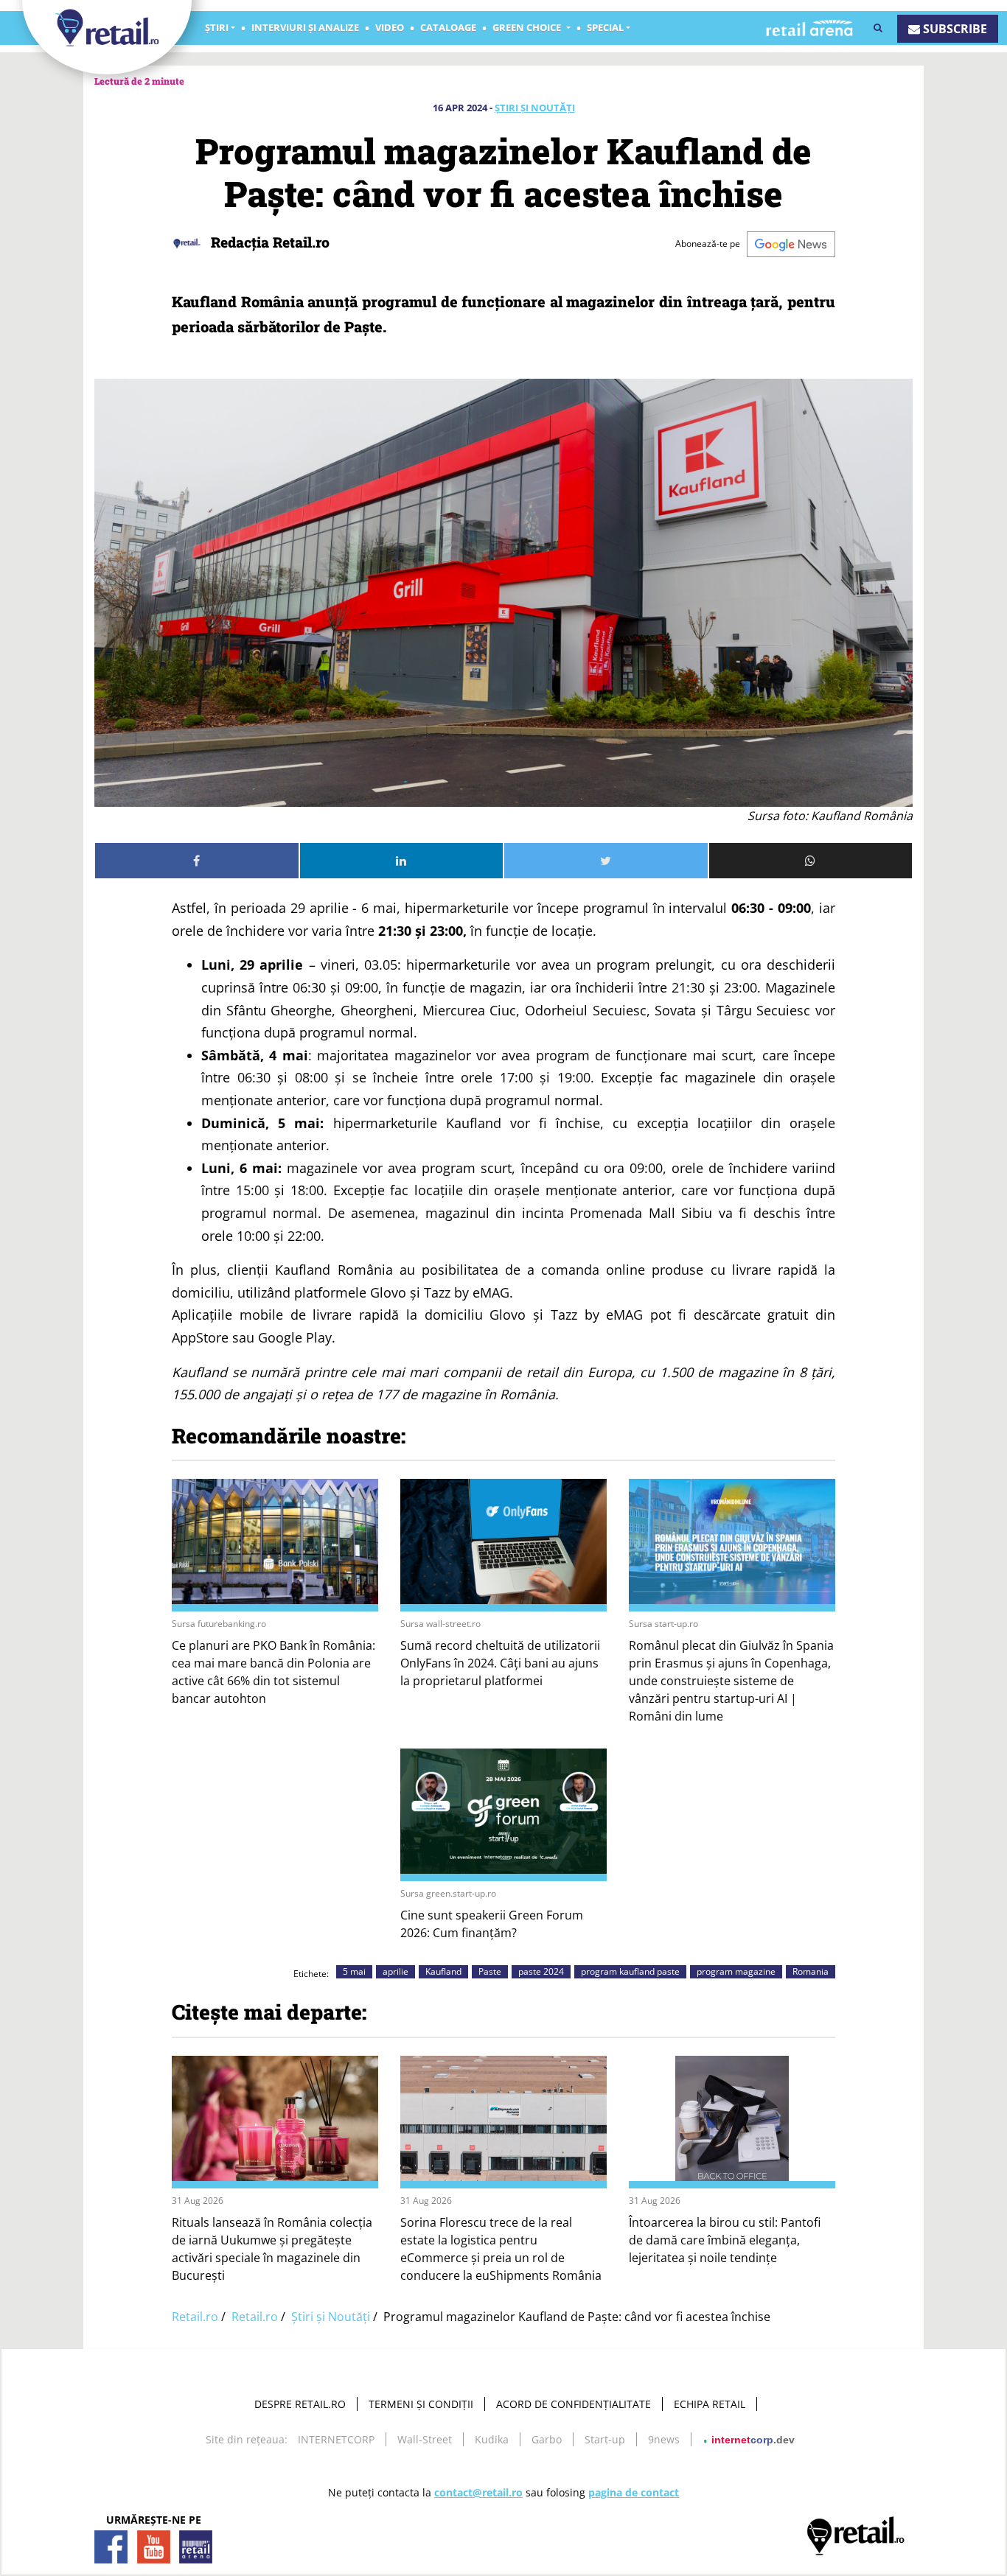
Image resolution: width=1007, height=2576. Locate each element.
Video (390, 27)
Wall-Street (425, 2439)
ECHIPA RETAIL (710, 2404)
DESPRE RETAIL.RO (300, 2404)
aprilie (396, 1971)
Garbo (547, 2439)
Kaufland (443, 1971)
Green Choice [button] (528, 27)
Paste (490, 1971)
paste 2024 (541, 1971)
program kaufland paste (630, 1971)
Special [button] (605, 27)
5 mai (354, 1971)
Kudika (492, 2439)
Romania (811, 1971)
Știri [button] (217, 27)
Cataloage (448, 27)
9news (664, 2439)
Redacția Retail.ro (268, 242)
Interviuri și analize (305, 27)
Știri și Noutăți (535, 108)
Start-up (605, 2439)
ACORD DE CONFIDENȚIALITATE (574, 2404)
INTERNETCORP (336, 2439)
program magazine (736, 1971)
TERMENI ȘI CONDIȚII (421, 2404)
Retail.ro (195, 2317)
